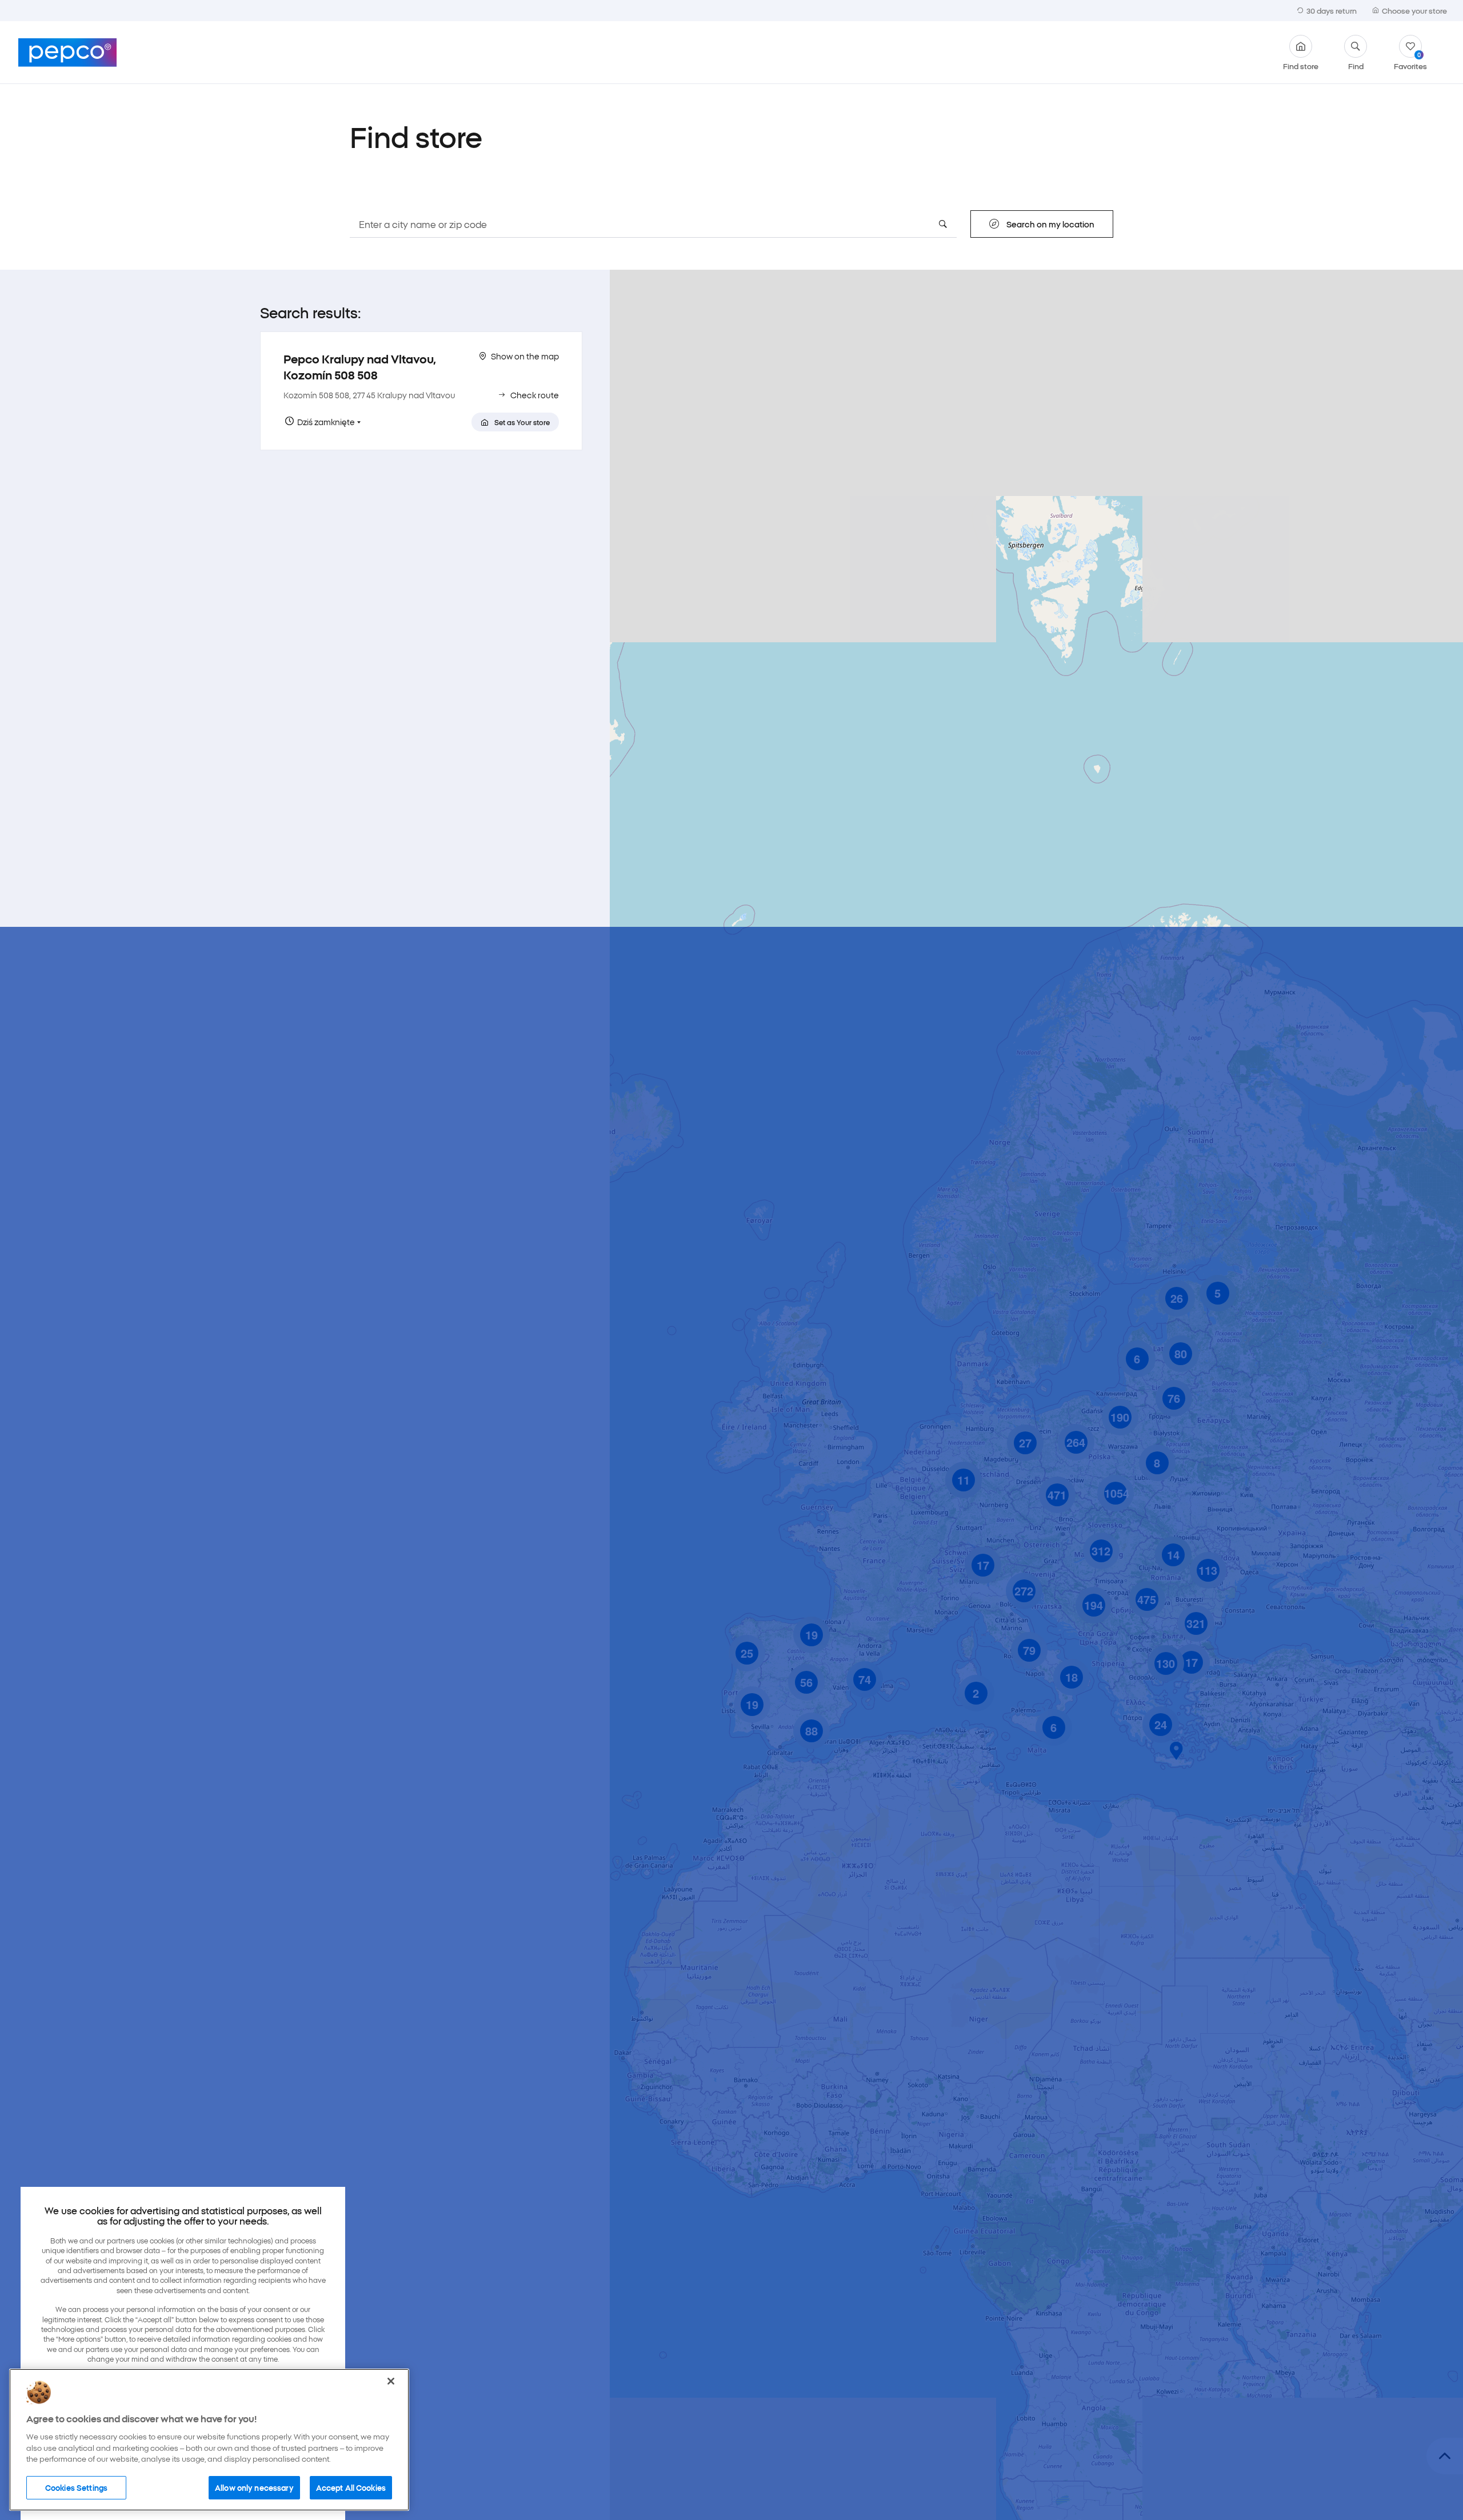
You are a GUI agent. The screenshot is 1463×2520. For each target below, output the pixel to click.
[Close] (391, 2381)
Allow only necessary (254, 2487)
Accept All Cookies (351, 2487)
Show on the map (525, 356)
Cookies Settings (76, 2487)
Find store (1301, 65)
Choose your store (1414, 10)
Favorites (1410, 60)
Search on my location (1050, 224)
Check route (535, 395)
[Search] (943, 224)
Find (1356, 65)
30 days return (1332, 10)
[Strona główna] (67, 53)
